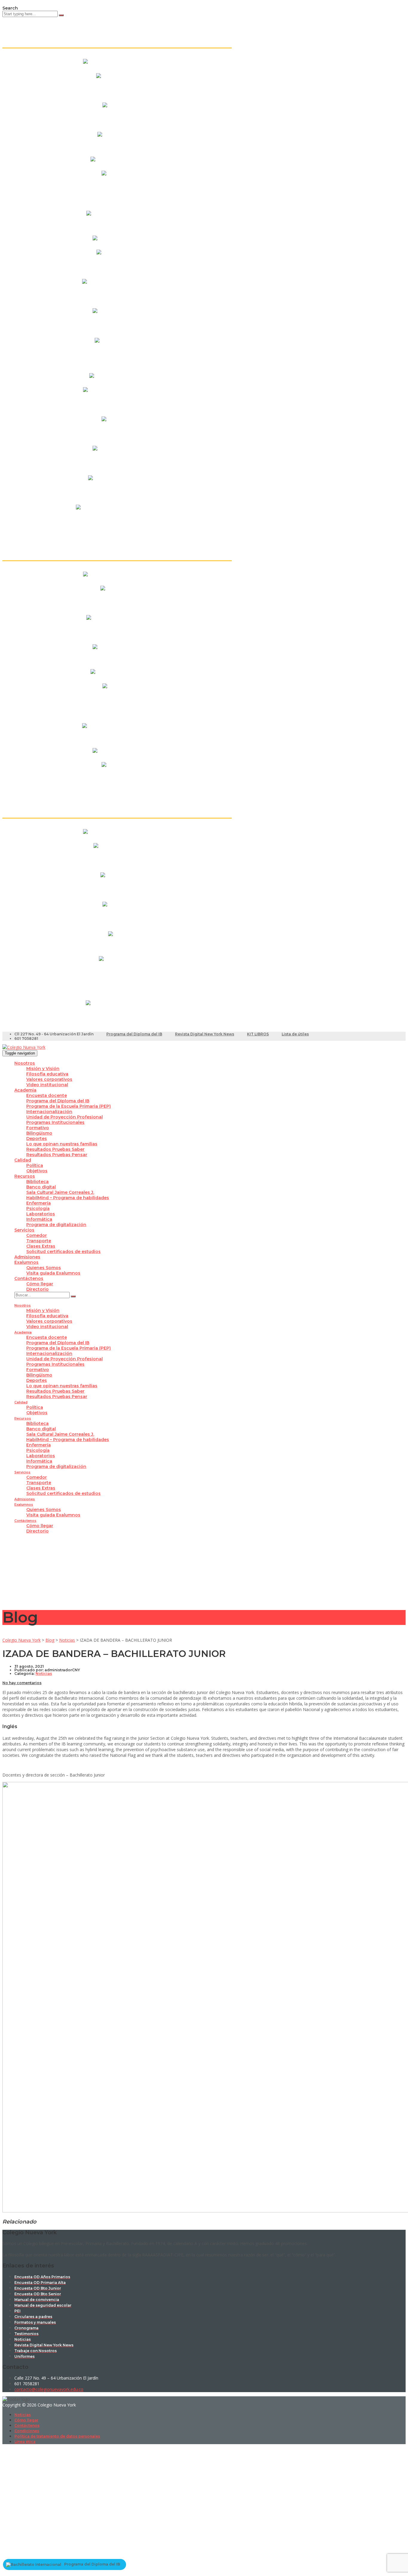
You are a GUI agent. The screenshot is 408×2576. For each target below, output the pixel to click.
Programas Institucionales (55, 1122)
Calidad (23, 1160)
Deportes (37, 1139)
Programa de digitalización (56, 1225)
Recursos (25, 1176)
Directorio (37, 1289)
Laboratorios (41, 1214)
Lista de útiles (295, 1034)
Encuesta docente (47, 1095)
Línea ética (25, 2442)
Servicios (24, 1230)
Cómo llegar (40, 1284)
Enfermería (39, 1203)
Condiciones (27, 2431)
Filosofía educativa (47, 1074)
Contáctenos (29, 1278)
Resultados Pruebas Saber (55, 1149)
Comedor (37, 1235)
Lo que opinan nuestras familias (62, 1144)
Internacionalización (49, 1112)
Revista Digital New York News (205, 1034)
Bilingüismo (39, 1133)
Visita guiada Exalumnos (53, 1273)
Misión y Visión (43, 1069)
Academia (25, 1090)
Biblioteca (37, 1182)
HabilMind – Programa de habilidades (68, 1198)
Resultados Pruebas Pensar (57, 1155)
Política (35, 1165)
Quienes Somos (44, 1268)
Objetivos (37, 1171)
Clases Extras (41, 1246)
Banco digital (41, 1187)
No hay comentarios (22, 1683)
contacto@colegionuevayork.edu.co (49, 2389)
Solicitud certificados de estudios (63, 1252)
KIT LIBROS (258, 1034)
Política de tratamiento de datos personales (57, 2436)
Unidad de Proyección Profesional (65, 1117)
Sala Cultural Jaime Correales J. (60, 1192)
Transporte (39, 1241)
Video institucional (47, 1085)
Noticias (23, 2415)
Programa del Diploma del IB (134, 1034)
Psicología (38, 1208)
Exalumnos (26, 1262)
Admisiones (27, 1257)
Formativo (38, 1128)
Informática (39, 1219)
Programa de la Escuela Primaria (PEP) (69, 1106)
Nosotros (25, 1063)
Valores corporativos (49, 1079)
